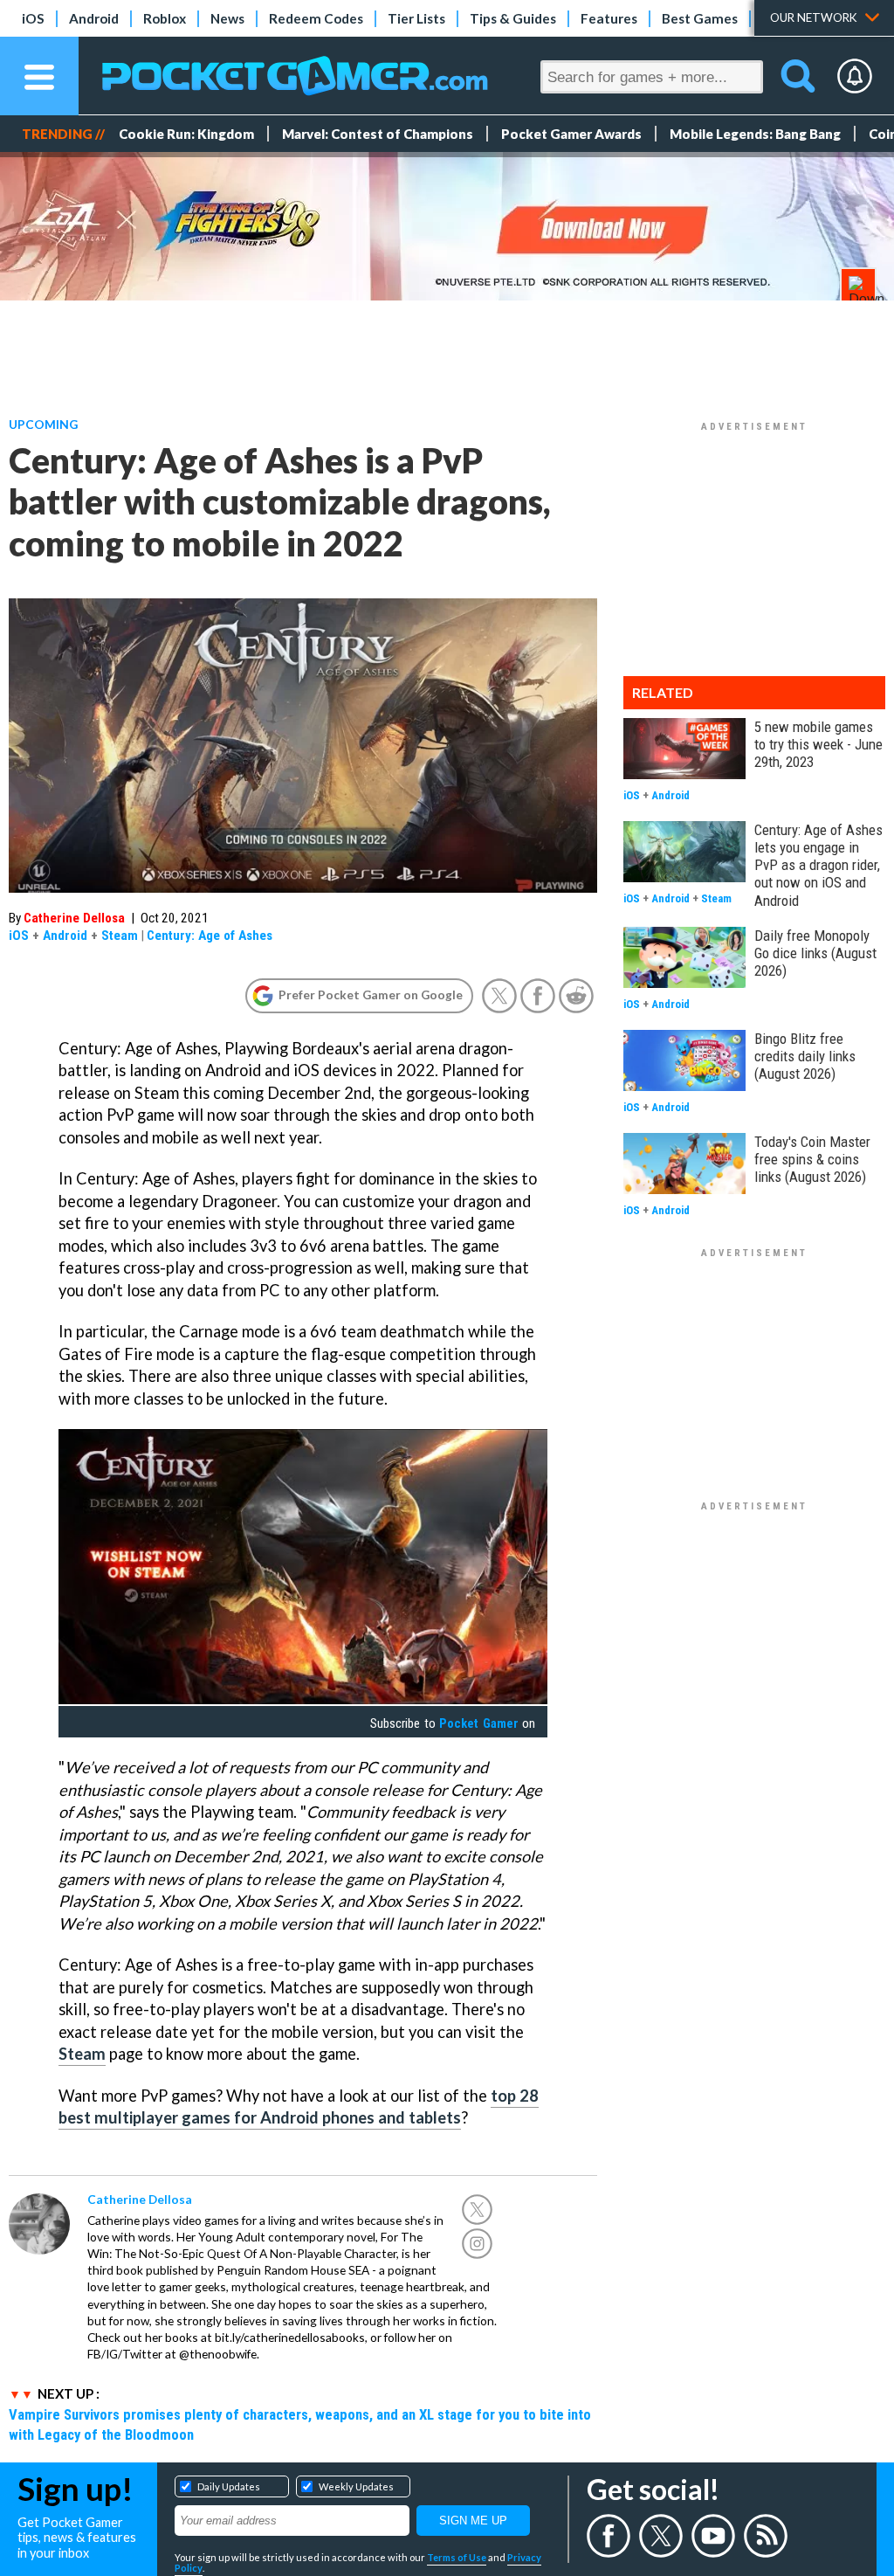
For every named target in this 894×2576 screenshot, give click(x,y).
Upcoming (43, 424)
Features (609, 18)
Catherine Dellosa (74, 918)
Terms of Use (457, 2557)
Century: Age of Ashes (210, 936)
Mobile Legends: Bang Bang (755, 134)
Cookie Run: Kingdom (186, 134)
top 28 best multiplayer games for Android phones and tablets (299, 2107)
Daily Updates (229, 2486)
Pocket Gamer (478, 1723)
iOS (33, 18)
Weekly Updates (356, 2486)
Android (94, 18)
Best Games (700, 18)
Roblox (165, 18)
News (227, 18)
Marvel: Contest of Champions (378, 134)
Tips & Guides (513, 18)
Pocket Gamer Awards (571, 134)
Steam (120, 936)
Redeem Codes (316, 18)
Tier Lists (416, 18)
